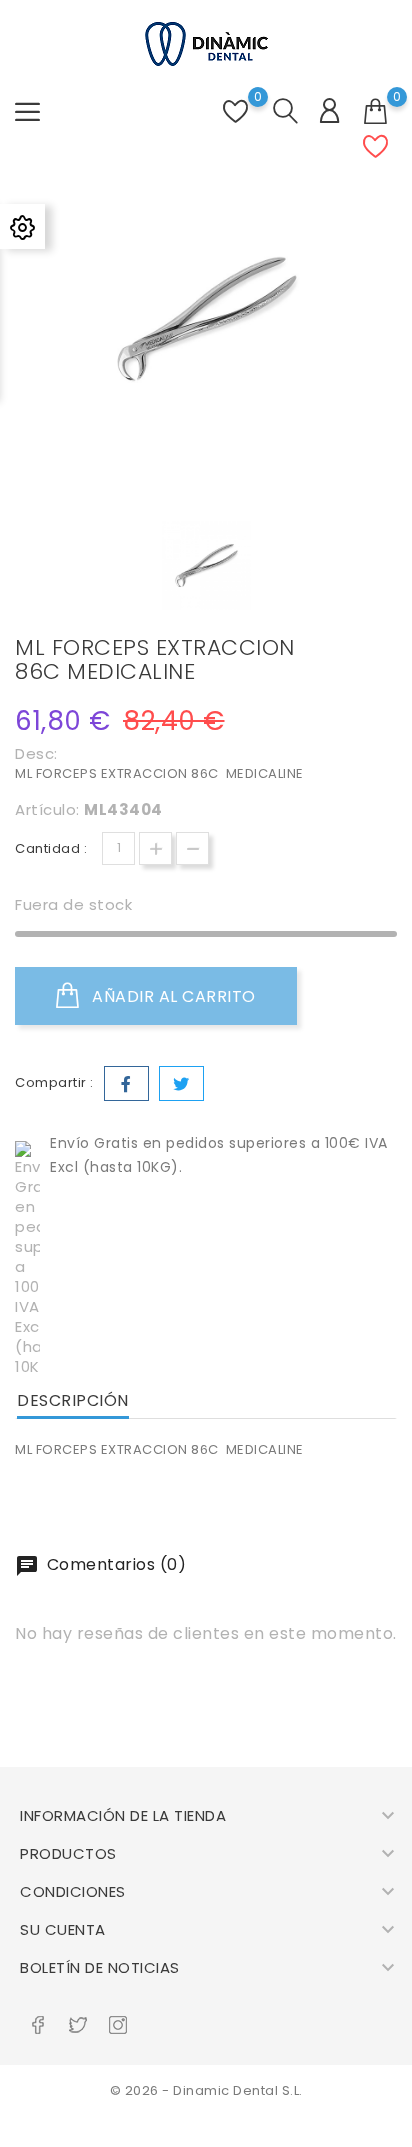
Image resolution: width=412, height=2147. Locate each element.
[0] (376, 112)
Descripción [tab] (73, 1400)
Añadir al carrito (172, 996)
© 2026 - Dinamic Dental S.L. (206, 2090)
